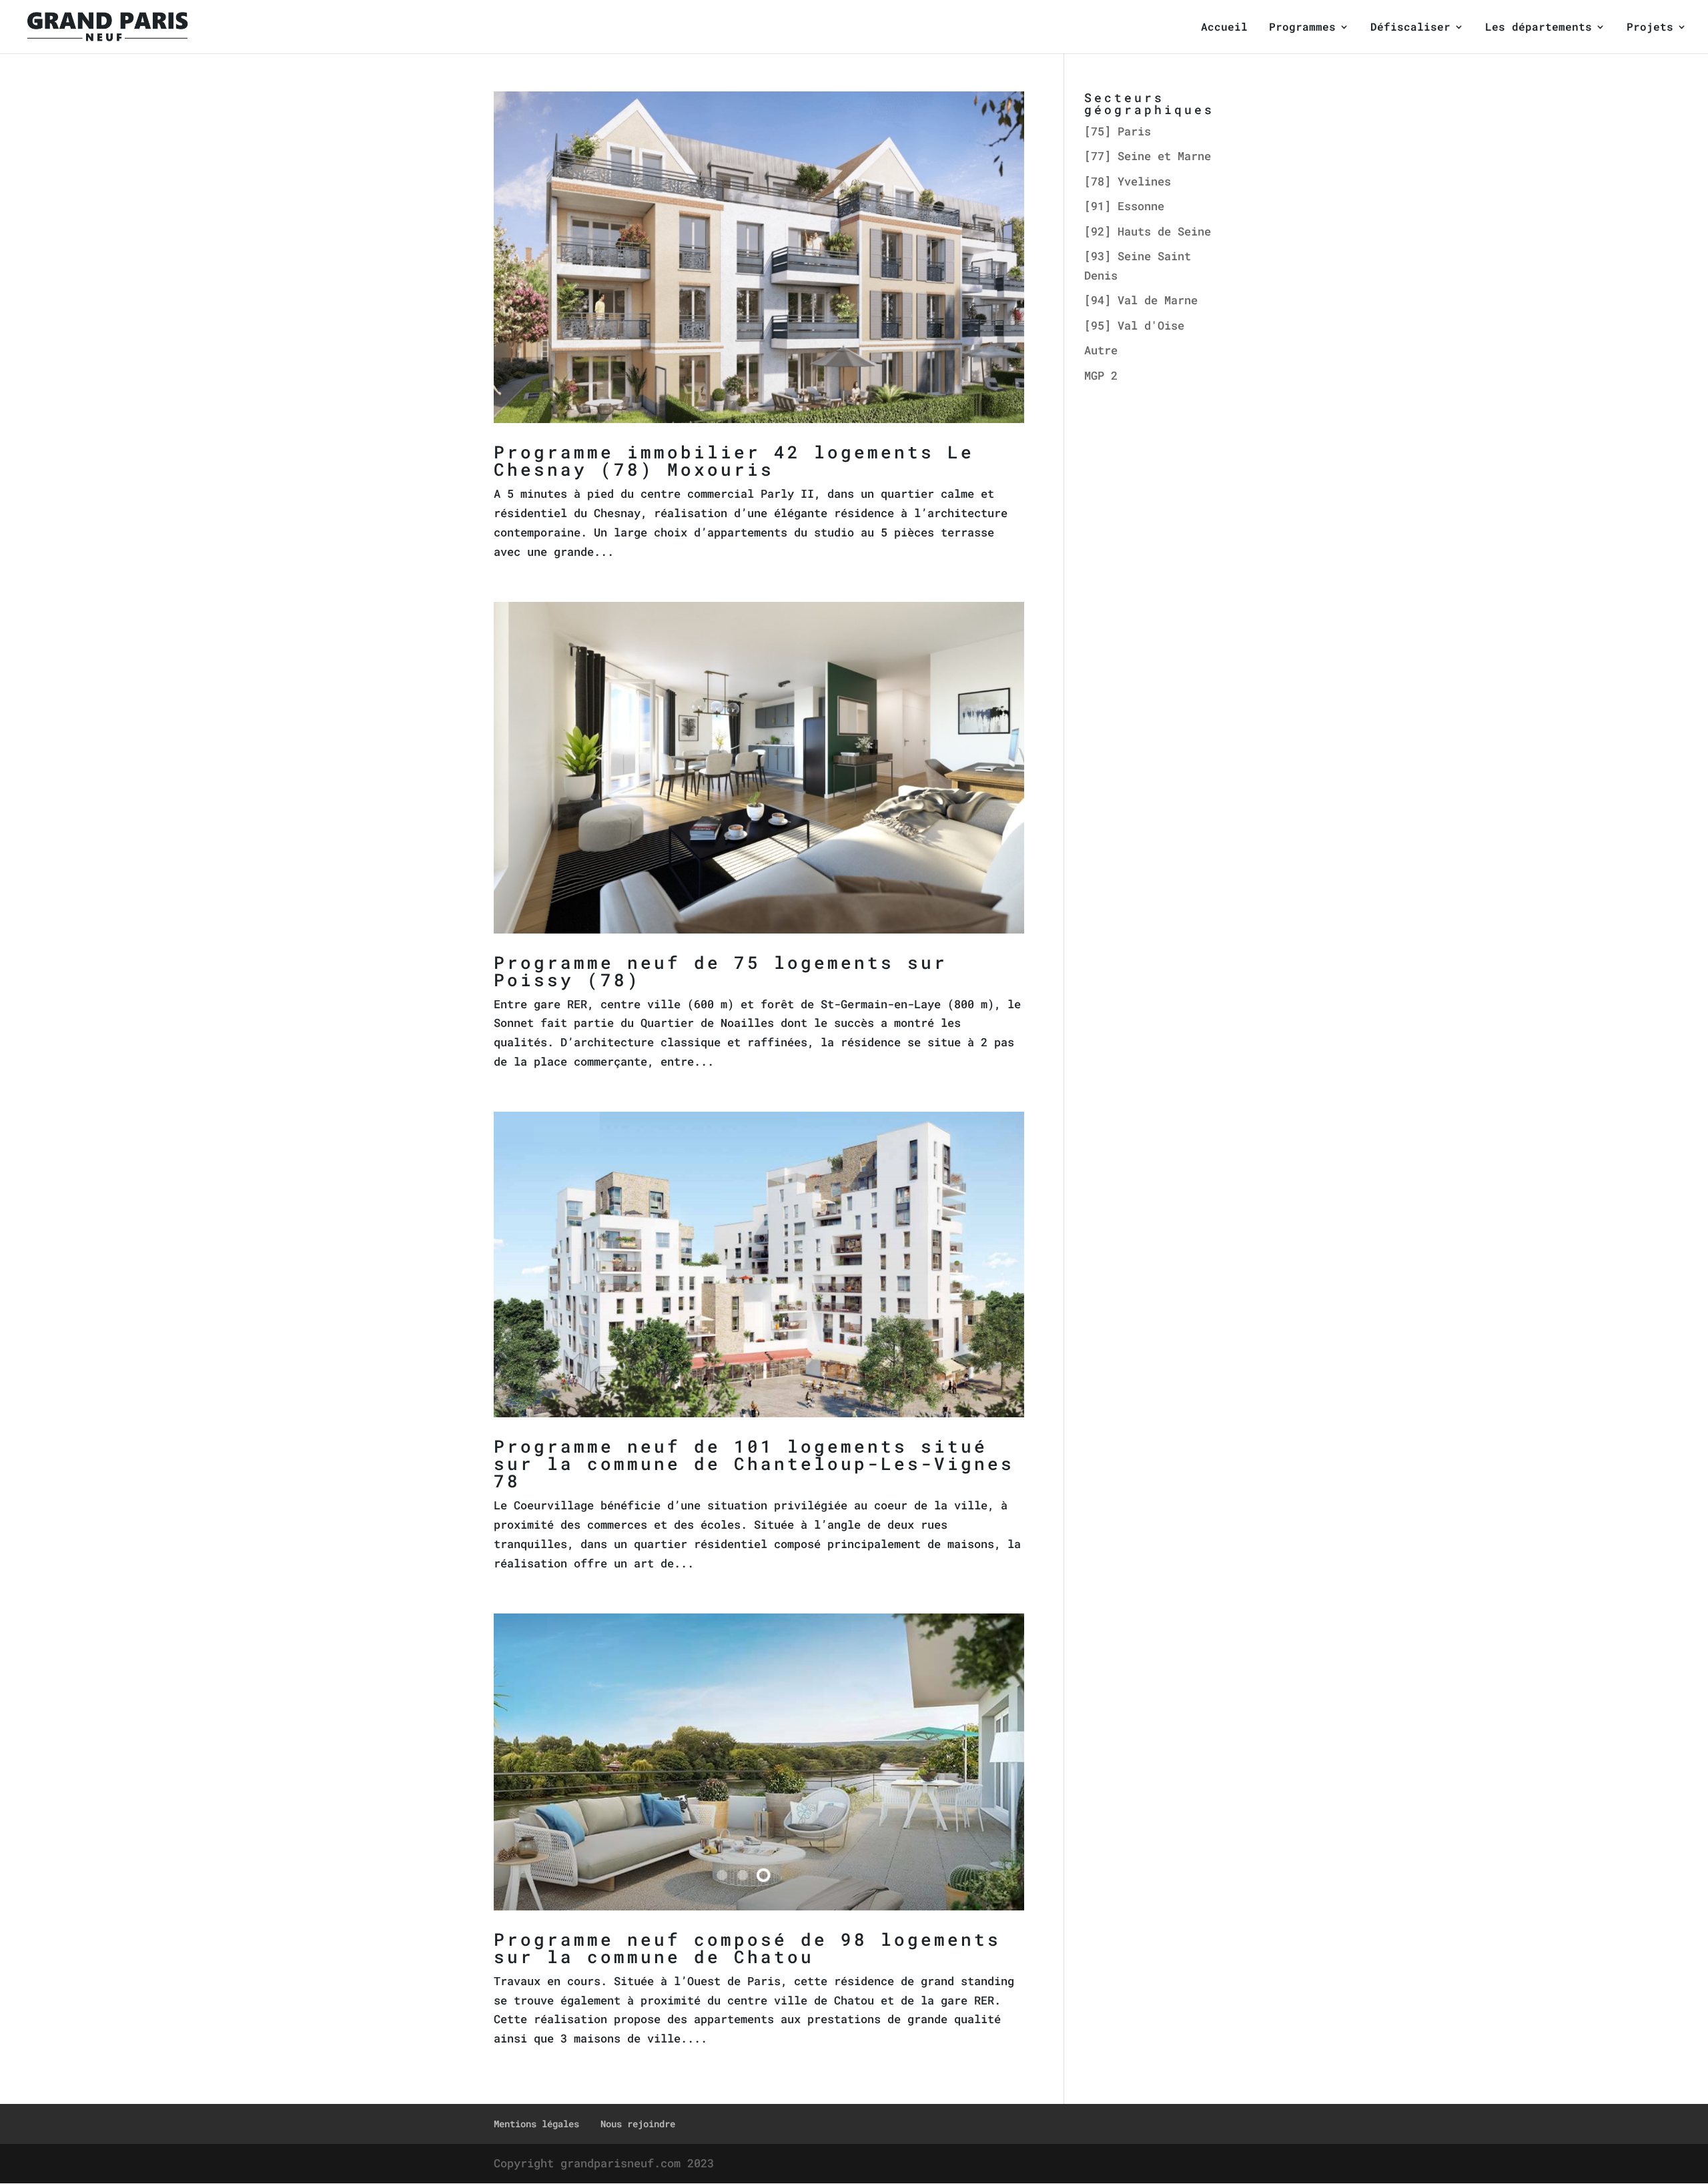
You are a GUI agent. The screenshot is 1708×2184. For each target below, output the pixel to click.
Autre (1101, 350)
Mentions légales (536, 2124)
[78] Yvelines (1128, 181)
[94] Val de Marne (1141, 300)
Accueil (1224, 28)
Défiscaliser (1410, 28)
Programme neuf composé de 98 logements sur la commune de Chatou (747, 1948)
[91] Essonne (1124, 206)
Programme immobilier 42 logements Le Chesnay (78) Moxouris (734, 460)
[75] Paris (1118, 131)
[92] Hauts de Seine (1148, 231)
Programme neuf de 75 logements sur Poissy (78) (721, 971)
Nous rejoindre (638, 2124)
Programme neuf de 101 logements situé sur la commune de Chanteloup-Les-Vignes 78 (754, 1463)
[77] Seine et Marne (1148, 156)
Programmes (1302, 28)
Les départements (1539, 28)
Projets (1650, 28)
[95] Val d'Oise (1134, 325)
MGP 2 (1101, 375)
